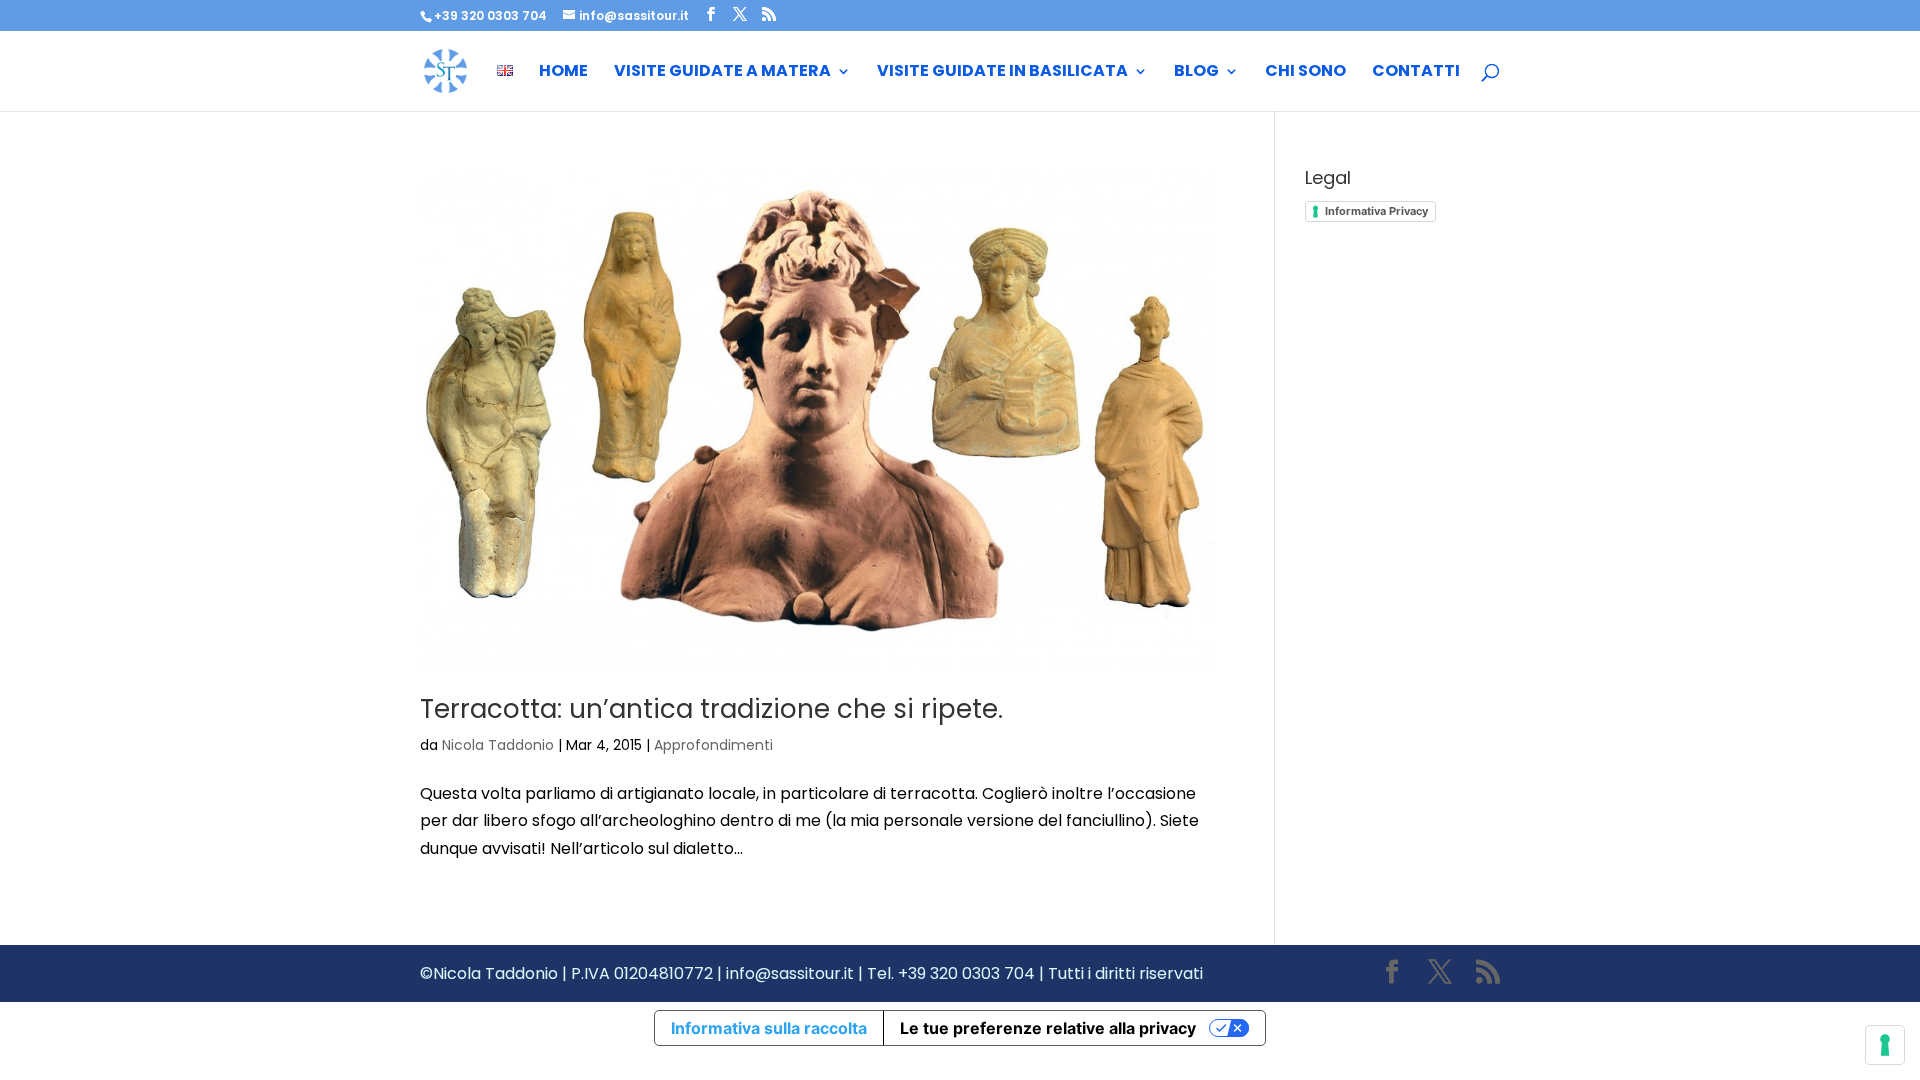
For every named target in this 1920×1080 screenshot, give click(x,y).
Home (563, 73)
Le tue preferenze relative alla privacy (1048, 1028)
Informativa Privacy (1376, 211)
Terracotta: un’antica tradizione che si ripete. (711, 709)
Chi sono (1305, 73)
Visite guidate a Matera (722, 73)
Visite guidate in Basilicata (1002, 73)
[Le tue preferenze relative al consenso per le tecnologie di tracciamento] (1885, 1045)
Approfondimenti (713, 745)
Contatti (1416, 73)
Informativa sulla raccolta (769, 1028)
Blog (1196, 73)
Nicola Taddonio (498, 745)
